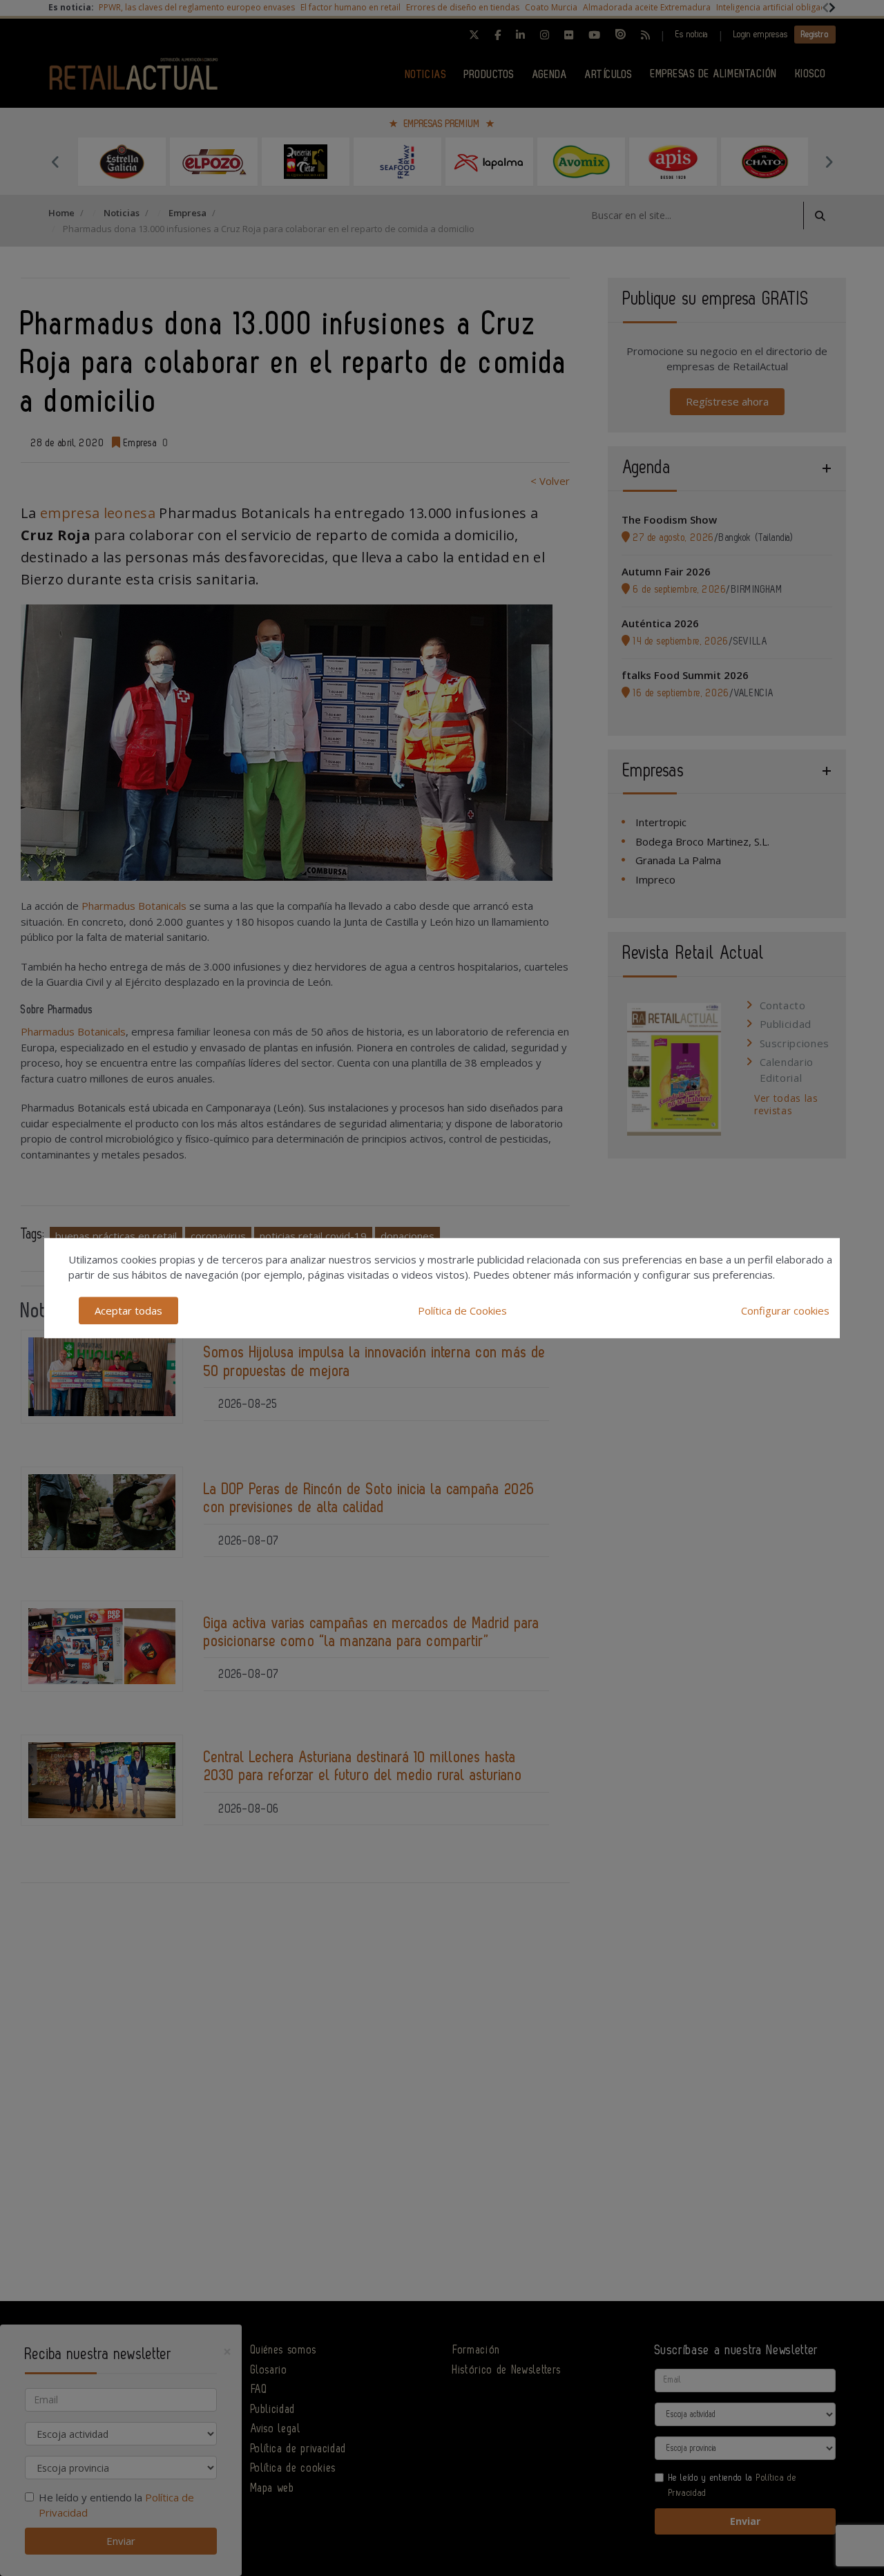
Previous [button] (55, 162)
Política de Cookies (462, 1310)
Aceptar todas (128, 1310)
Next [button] (829, 162)
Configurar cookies (785, 1310)
